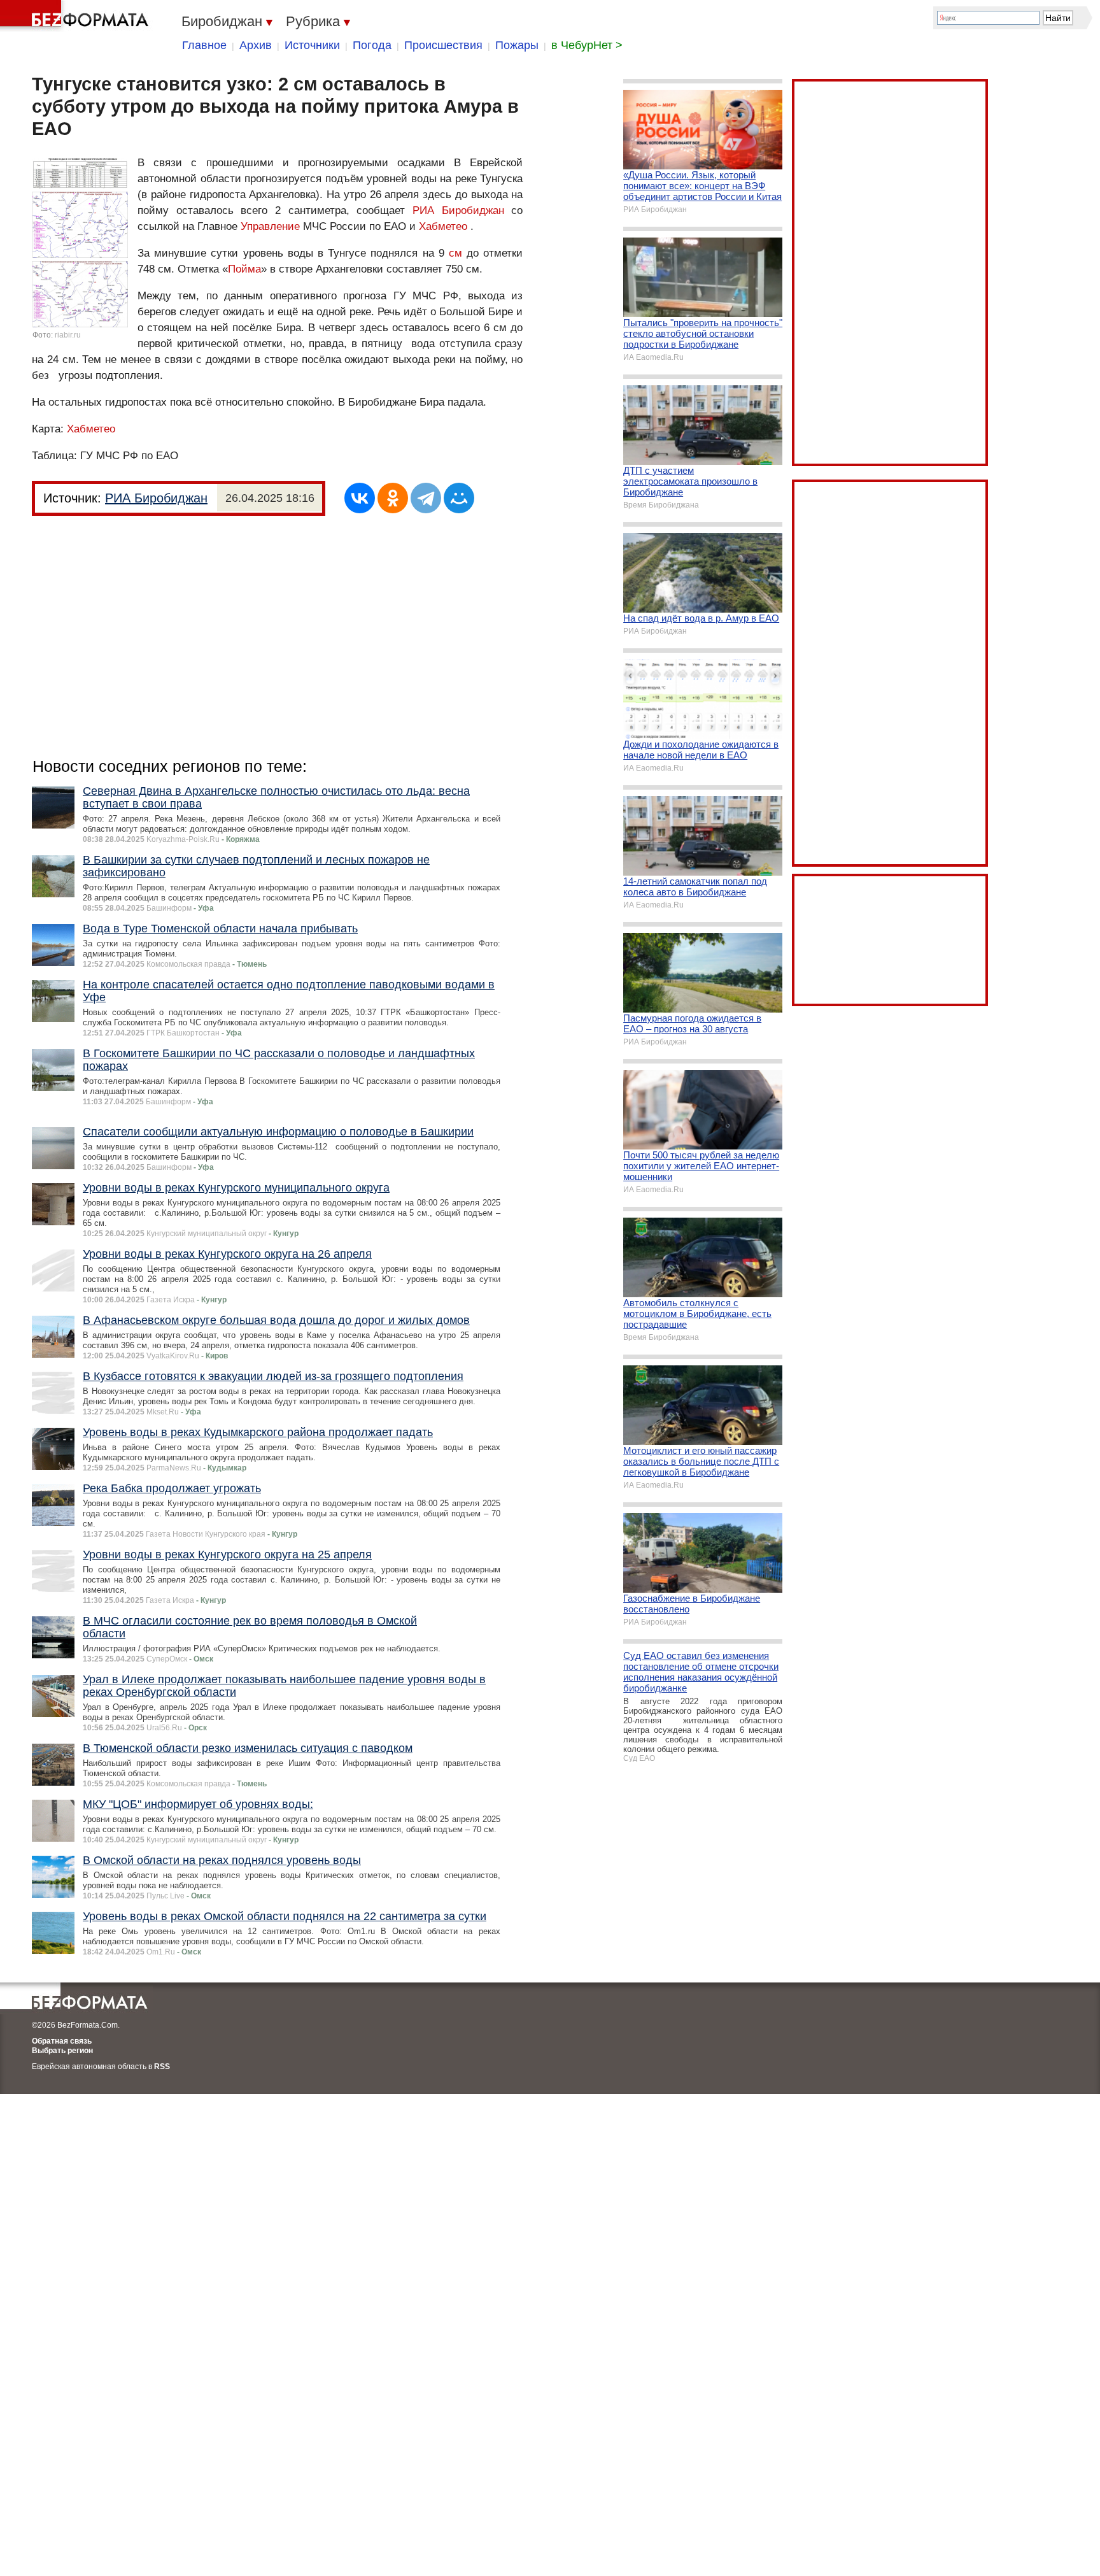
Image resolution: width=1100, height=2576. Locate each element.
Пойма (244, 269)
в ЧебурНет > (587, 45)
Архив (256, 45)
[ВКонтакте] (360, 498)
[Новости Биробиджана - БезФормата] (76, 16)
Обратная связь (62, 2041)
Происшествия (443, 45)
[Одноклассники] (393, 498)
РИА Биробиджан (458, 210)
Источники (312, 45)
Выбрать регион (62, 2051)
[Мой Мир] (459, 498)
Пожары (517, 45)
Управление (270, 226)
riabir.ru (68, 335)
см (455, 253)
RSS (162, 2067)
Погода (372, 45)
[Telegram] (426, 498)
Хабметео (443, 226)
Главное (204, 45)
